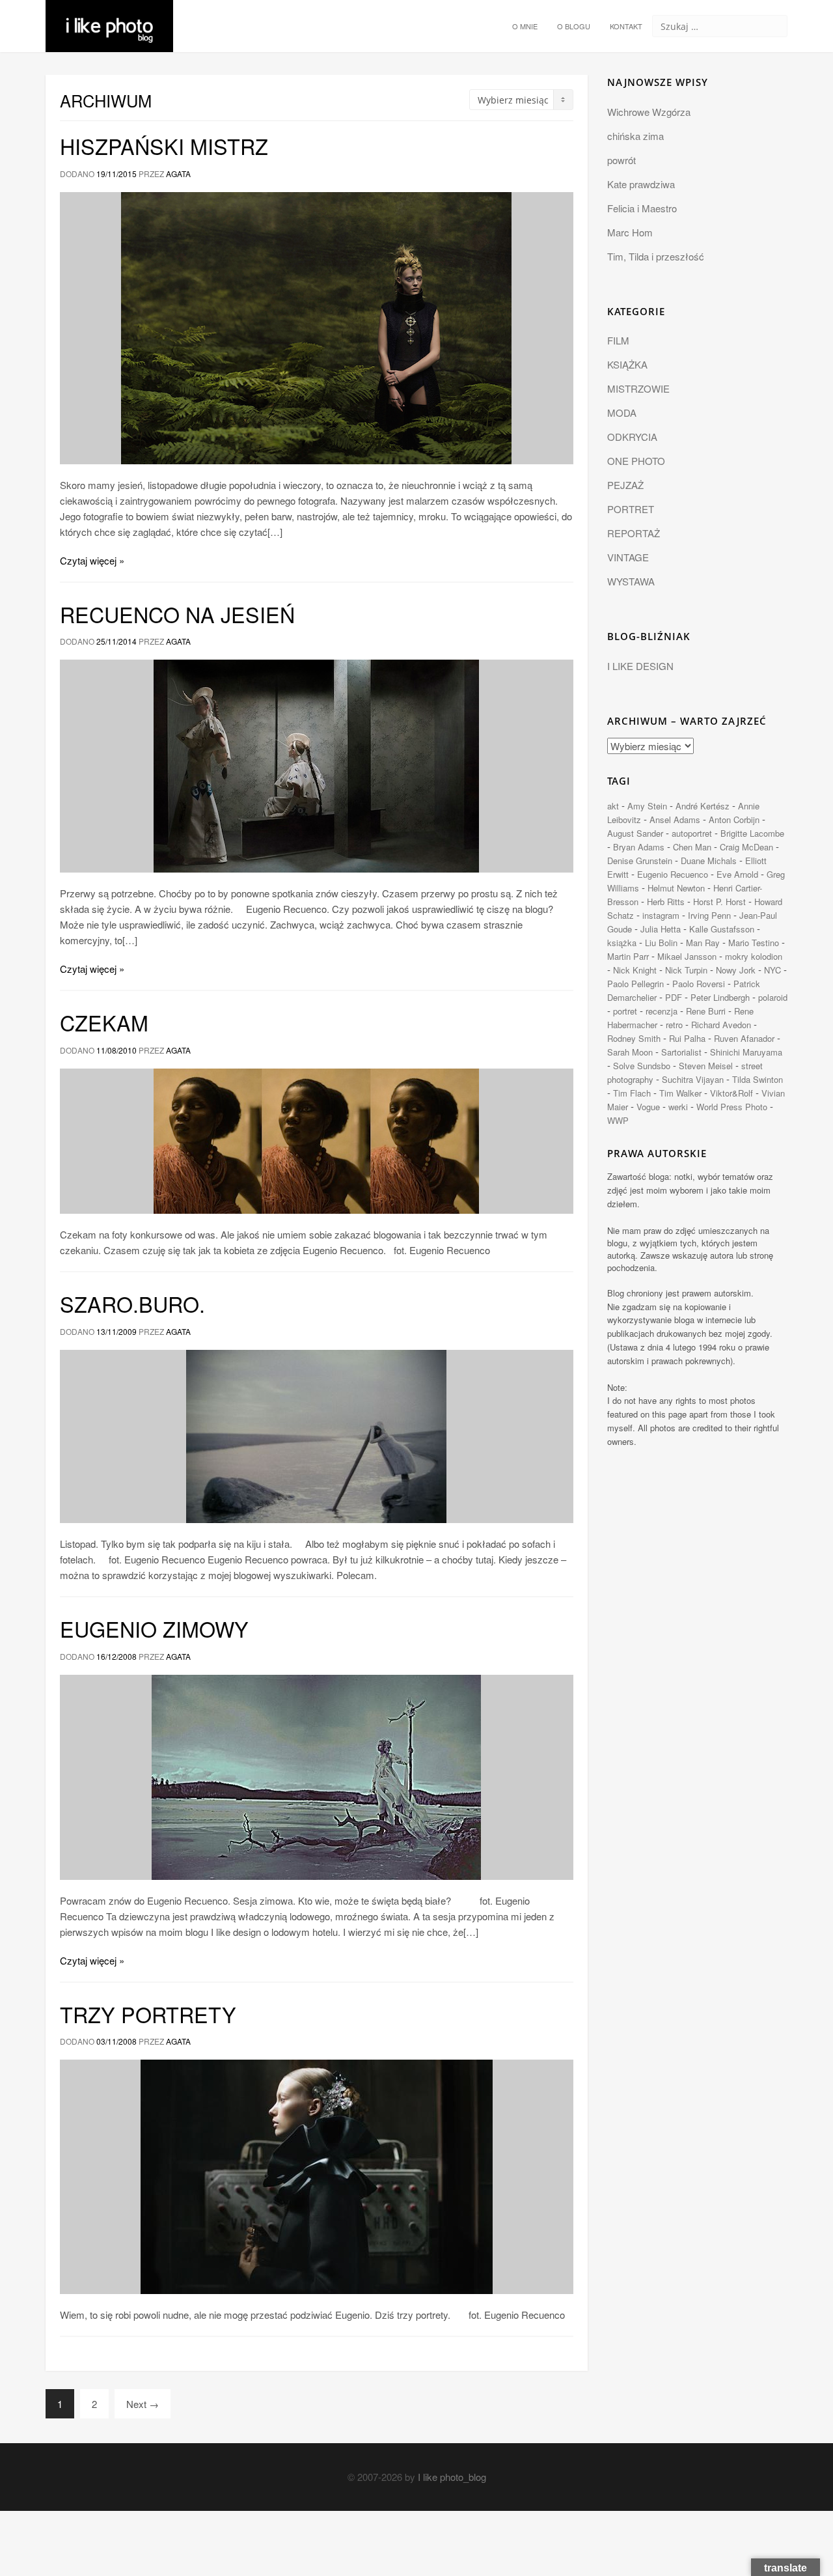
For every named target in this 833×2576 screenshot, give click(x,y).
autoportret (692, 833)
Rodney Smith (634, 1038)
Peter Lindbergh (720, 997)
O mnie (525, 26)
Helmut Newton (676, 888)
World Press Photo (732, 1107)
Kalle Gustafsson (722, 929)
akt (613, 806)
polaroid (773, 997)
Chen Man (692, 847)
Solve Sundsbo (642, 1066)
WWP (618, 1120)
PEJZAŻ (625, 485)
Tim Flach (632, 1093)
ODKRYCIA (632, 437)
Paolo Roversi (699, 984)
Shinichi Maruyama (746, 1052)
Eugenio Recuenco (673, 874)
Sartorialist (681, 1052)
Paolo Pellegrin (635, 984)
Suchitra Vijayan (693, 1079)
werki (678, 1107)
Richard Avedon (721, 1025)
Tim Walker (680, 1093)
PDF (674, 997)
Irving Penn (709, 915)
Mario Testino (754, 943)
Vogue (648, 1107)
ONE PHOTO (636, 461)
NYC (772, 970)
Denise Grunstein (640, 861)
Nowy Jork (736, 970)
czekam (104, 1022)
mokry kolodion (754, 956)
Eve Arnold (737, 874)
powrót (621, 160)
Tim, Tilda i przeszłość (656, 256)
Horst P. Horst (719, 902)
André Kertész (703, 806)
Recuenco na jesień (177, 614)
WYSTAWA (631, 581)
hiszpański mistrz (164, 146)
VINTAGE (628, 557)
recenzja (662, 1011)
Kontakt (626, 26)
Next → (143, 2404)
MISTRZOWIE (638, 388)
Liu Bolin (661, 943)
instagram (661, 915)
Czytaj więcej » (92, 560)
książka (622, 943)
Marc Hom (630, 232)
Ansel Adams (675, 819)
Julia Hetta (661, 929)
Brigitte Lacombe (752, 833)
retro (674, 1025)
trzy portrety (148, 2014)
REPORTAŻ (634, 533)
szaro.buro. (132, 1304)
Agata (178, 174)
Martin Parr (628, 956)
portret (625, 1011)
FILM (618, 340)
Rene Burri (706, 1011)
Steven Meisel (706, 1066)
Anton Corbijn (734, 819)
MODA (622, 413)
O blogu (574, 26)
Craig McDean (746, 847)
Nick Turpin (686, 970)
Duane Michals (709, 861)
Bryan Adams (639, 847)
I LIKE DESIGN (640, 666)
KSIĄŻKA (627, 364)
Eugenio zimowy (154, 1629)
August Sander (635, 833)
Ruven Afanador (744, 1038)
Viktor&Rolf (731, 1093)
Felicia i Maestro (642, 208)
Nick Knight (635, 970)
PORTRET (631, 509)
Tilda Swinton (758, 1079)
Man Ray (703, 943)
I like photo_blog (452, 2477)
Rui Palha (687, 1038)
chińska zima (635, 136)
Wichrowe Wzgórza (649, 112)
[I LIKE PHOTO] (109, 16)
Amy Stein (647, 806)
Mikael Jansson (687, 956)
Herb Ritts (666, 902)
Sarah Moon (630, 1052)
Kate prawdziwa (641, 184)
